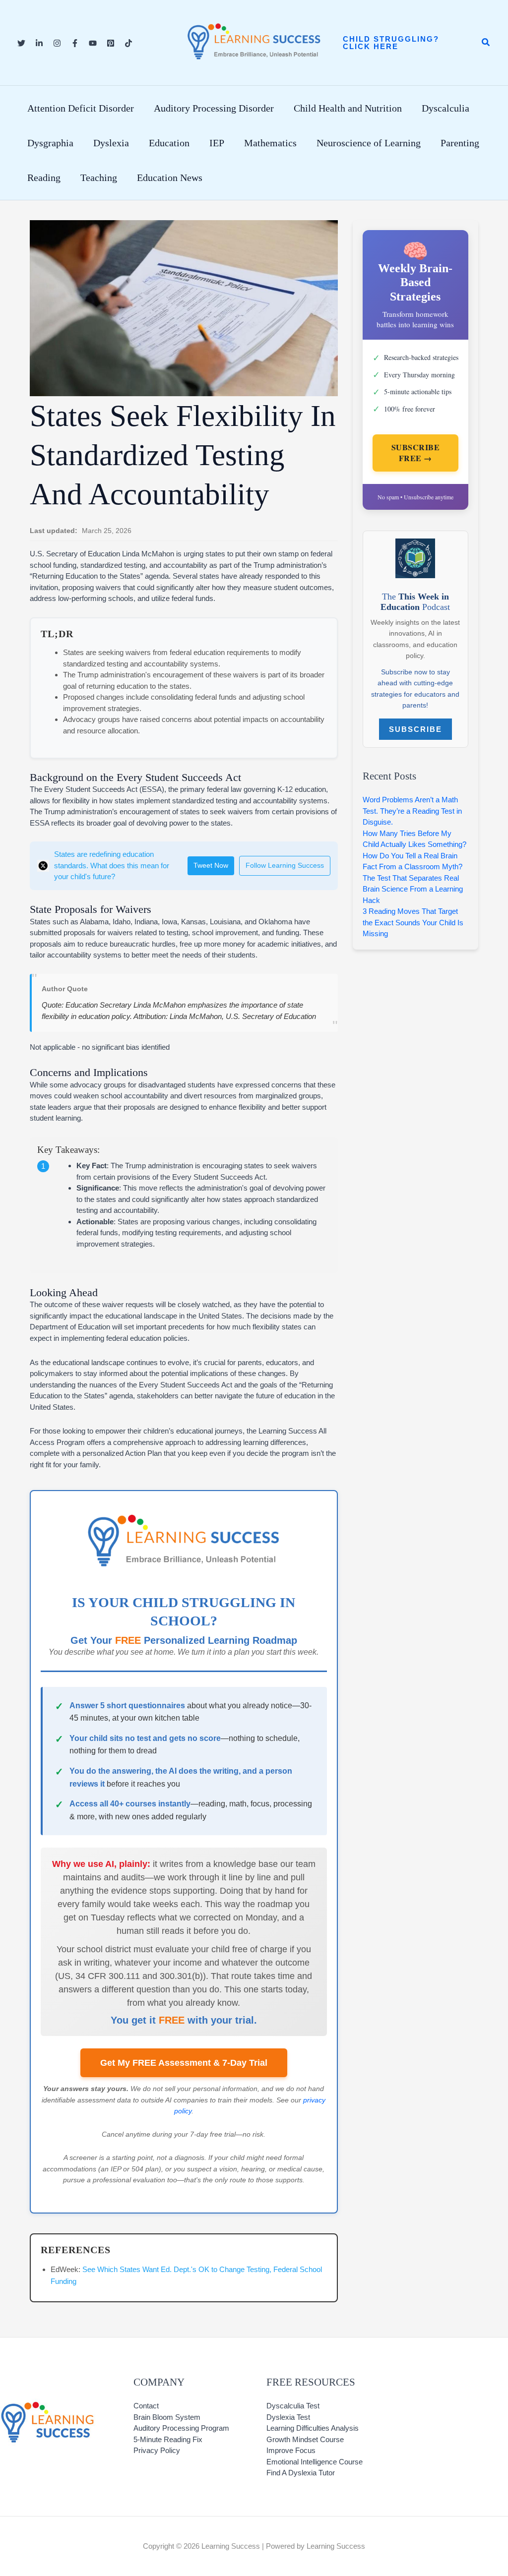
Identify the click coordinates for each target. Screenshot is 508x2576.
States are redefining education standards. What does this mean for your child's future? (112, 865)
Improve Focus (291, 2450)
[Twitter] (21, 43)
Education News (170, 178)
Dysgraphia (50, 143)
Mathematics (270, 143)
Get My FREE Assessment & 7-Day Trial (184, 2063)
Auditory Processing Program (181, 2428)
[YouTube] (93, 43)
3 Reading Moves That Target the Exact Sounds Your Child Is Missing (413, 922)
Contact (146, 2406)
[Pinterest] (111, 43)
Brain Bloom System (167, 2417)
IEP (217, 143)
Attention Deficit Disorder (81, 108)
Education (169, 143)
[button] (402, 43)
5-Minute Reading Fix (168, 2439)
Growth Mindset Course (305, 2439)
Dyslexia (111, 143)
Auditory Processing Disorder (214, 108)
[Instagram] (57, 43)
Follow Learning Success (285, 866)
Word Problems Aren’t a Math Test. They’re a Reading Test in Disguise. (412, 811)
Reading (44, 178)
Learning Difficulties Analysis (313, 2428)
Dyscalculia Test (293, 2406)
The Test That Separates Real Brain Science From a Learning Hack (413, 889)
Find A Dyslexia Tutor (301, 2473)
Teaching (99, 178)
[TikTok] (128, 43)
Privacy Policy (157, 2450)
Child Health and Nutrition (348, 108)
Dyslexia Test (288, 2417)
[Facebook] (75, 43)
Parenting (460, 143)
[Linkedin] (39, 43)
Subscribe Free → (416, 453)
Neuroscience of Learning (369, 143)
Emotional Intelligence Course (315, 2462)
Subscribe (415, 729)
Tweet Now (211, 866)
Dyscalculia (445, 108)
